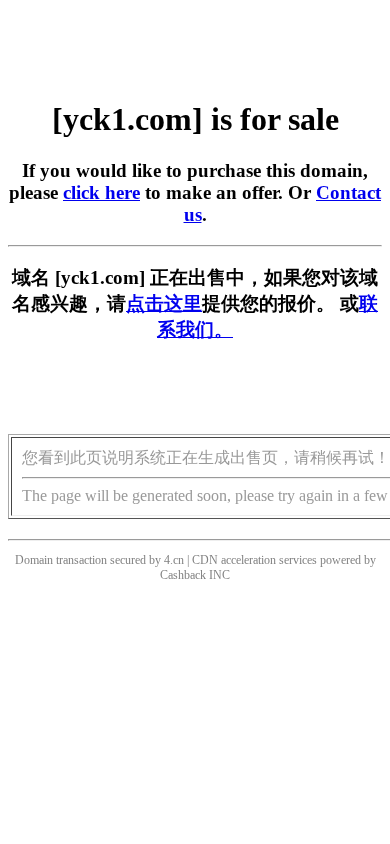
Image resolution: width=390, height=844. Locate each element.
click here (101, 192)
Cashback (183, 575)
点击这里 (164, 303)
